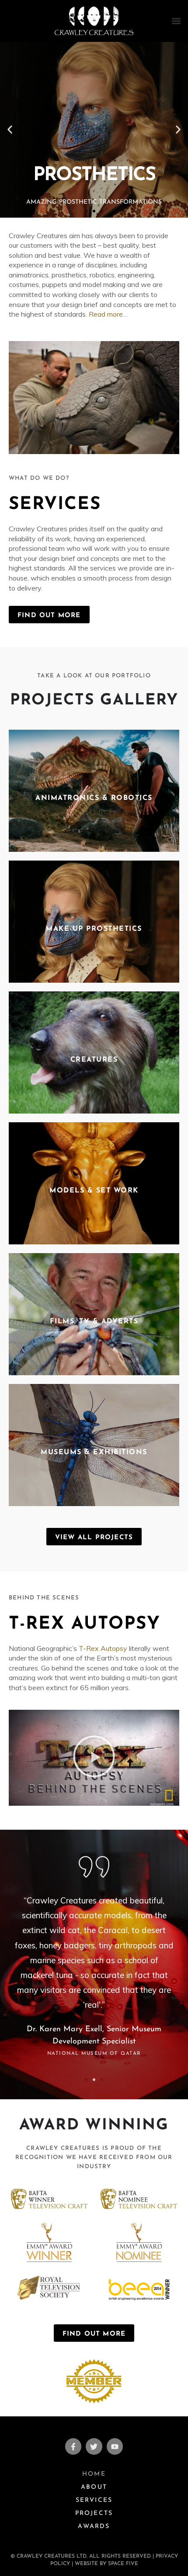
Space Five (123, 2564)
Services (55, 505)
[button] (176, 21)
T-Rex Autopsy (103, 1648)
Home (94, 2474)
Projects (94, 2513)
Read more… (108, 314)
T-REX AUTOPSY (85, 1624)
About (94, 2487)
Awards (94, 2526)
